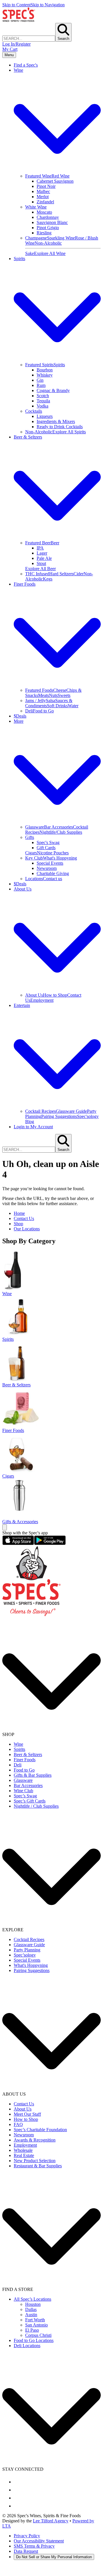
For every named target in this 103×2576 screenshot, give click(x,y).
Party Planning (27, 1950)
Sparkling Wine (61, 238)
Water (73, 706)
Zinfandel (45, 202)
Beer (55, 543)
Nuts (53, 695)
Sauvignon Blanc (52, 222)
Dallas (31, 2309)
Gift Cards (46, 848)
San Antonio (36, 2325)
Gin (40, 380)
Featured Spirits (39, 365)
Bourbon (45, 370)
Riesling (44, 233)
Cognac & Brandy (53, 390)
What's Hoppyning (60, 858)
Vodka (42, 406)
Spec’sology (25, 1955)
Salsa (50, 700)
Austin (31, 2315)
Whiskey (45, 375)
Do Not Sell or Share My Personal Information (54, 2557)
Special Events (50, 863)
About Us (34, 995)
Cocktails (34, 411)
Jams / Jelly (35, 700)
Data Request (26, 2551)
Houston (33, 2304)
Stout (41, 563)
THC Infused (37, 574)
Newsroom (47, 868)
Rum (41, 385)
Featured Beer (38, 543)
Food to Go (43, 711)
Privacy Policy (27, 2536)
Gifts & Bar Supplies (33, 1775)
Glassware (35, 827)
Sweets (64, 695)
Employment (42, 1000)
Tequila (43, 401)
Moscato (44, 212)
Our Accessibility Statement (39, 2541)
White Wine (36, 207)
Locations (34, 879)
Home (19, 1213)
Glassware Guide (71, 1111)
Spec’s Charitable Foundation (40, 2130)
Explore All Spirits (69, 432)
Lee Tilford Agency (51, 2521)
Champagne (36, 238)
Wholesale (23, 2150)
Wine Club (23, 1791)
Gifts (30, 837)
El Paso (32, 2330)
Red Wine (61, 176)
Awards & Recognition (35, 2140)
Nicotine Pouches (53, 853)
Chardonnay (48, 217)
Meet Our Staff (27, 2114)
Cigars (31, 853)
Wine (18, 1744)
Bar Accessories (59, 827)
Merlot (43, 197)
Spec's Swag (48, 842)
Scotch (43, 396)
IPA (40, 548)
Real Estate (24, 2155)
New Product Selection (35, 2161)
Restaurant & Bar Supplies (38, 2166)
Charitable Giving (53, 873)
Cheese (60, 690)
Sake (30, 253)
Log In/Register (16, 44)
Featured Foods (39, 690)
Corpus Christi (38, 2335)
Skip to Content (16, 5)
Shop (18, 1224)
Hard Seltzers (61, 574)
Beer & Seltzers (28, 1754)
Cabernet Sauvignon (55, 181)
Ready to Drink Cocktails (60, 427)
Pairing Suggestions (59, 1116)
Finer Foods (25, 1760)
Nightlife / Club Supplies (36, 1806)
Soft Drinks (57, 706)
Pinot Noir (46, 186)
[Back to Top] (5, 1527)
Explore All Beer (40, 569)
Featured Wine (38, 176)
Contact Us (24, 1218)
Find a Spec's (26, 65)
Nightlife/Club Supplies (61, 832)
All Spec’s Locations (32, 2299)
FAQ (18, 2124)
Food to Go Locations (34, 2340)
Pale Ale (44, 558)
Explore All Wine (50, 253)
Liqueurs (45, 416)
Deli (29, 711)
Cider (79, 574)
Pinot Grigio (48, 228)
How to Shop (55, 995)
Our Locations (27, 1229)
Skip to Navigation (48, 5)
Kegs (48, 579)
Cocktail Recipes (40, 1111)
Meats (43, 695)
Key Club (34, 858)
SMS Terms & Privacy (34, 2546)
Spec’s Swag (25, 1796)
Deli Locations (27, 2346)
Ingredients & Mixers (56, 421)
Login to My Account (33, 1127)
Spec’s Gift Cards (30, 1801)
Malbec (43, 191)
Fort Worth (35, 2320)
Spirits (59, 365)
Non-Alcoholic (48, 243)
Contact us (53, 879)
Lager (42, 553)
